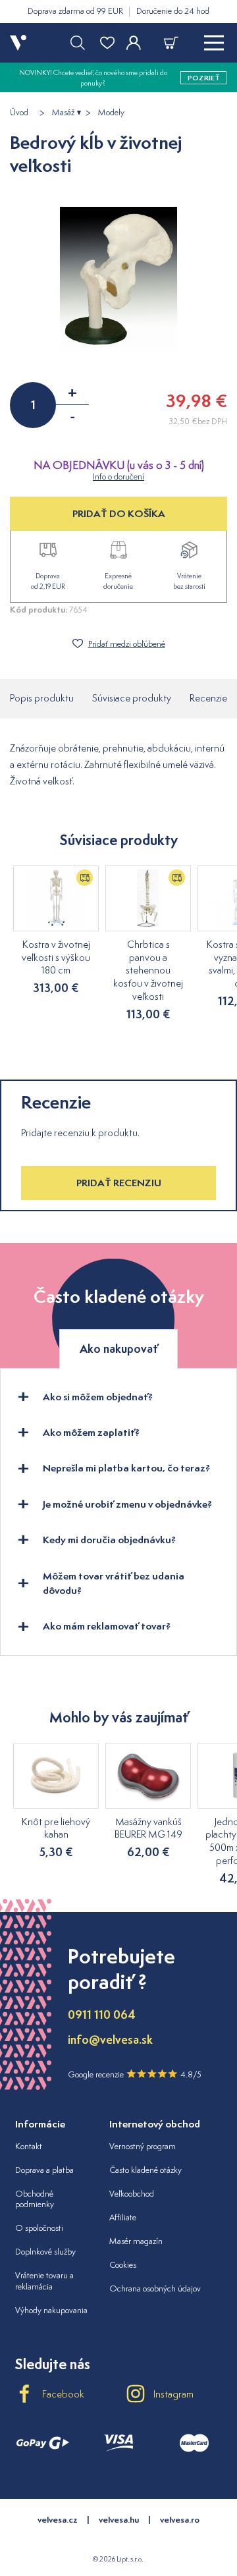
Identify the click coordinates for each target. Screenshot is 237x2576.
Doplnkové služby (45, 2252)
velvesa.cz (58, 2520)
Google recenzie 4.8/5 (135, 2074)
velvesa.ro (180, 2520)
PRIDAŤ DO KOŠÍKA (119, 513)
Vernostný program (143, 2146)
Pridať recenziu (119, 1183)
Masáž (63, 113)
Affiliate (123, 2217)
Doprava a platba (44, 2170)
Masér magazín (136, 2241)
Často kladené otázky (145, 2170)
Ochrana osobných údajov (155, 2288)
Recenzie (208, 698)
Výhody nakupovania (51, 2310)
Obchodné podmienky (35, 2199)
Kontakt (29, 2146)
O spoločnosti (39, 2228)
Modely (111, 113)
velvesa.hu (119, 2520)
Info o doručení (118, 477)
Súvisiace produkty (132, 698)
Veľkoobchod (132, 2194)
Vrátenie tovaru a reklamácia (44, 2281)
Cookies (123, 2265)
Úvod (19, 113)
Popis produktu (42, 698)
